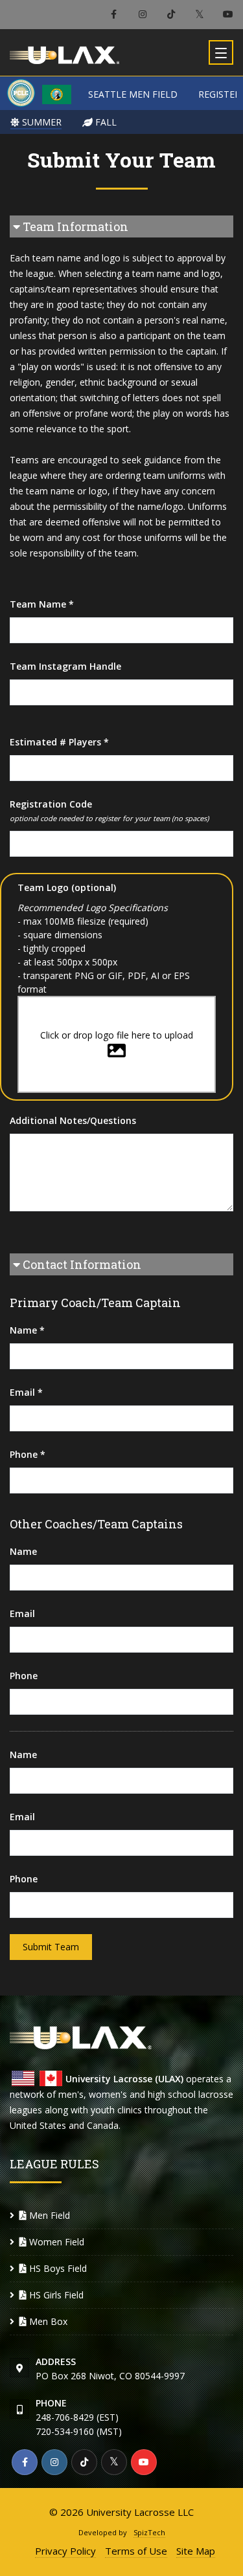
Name (23, 1551)
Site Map (196, 2551)
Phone (24, 1676)
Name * (27, 1330)
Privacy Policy (65, 2551)
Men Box (47, 2321)
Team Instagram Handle (65, 666)
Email (22, 1613)
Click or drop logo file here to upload (117, 1035)
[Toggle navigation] (221, 52)
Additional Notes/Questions (73, 1120)
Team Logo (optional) (67, 887)
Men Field (48, 2215)
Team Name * (42, 604)
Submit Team (51, 1947)
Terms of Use (136, 2551)
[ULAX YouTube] (228, 15)
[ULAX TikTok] (171, 15)
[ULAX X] (199, 15)
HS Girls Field (55, 2295)
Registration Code (109, 810)
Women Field (55, 2242)
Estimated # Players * (59, 742)
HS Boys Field (57, 2268)
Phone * (28, 1454)
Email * (26, 1392)
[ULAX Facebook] (114, 15)
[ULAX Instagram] (142, 15)
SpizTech (149, 2532)
